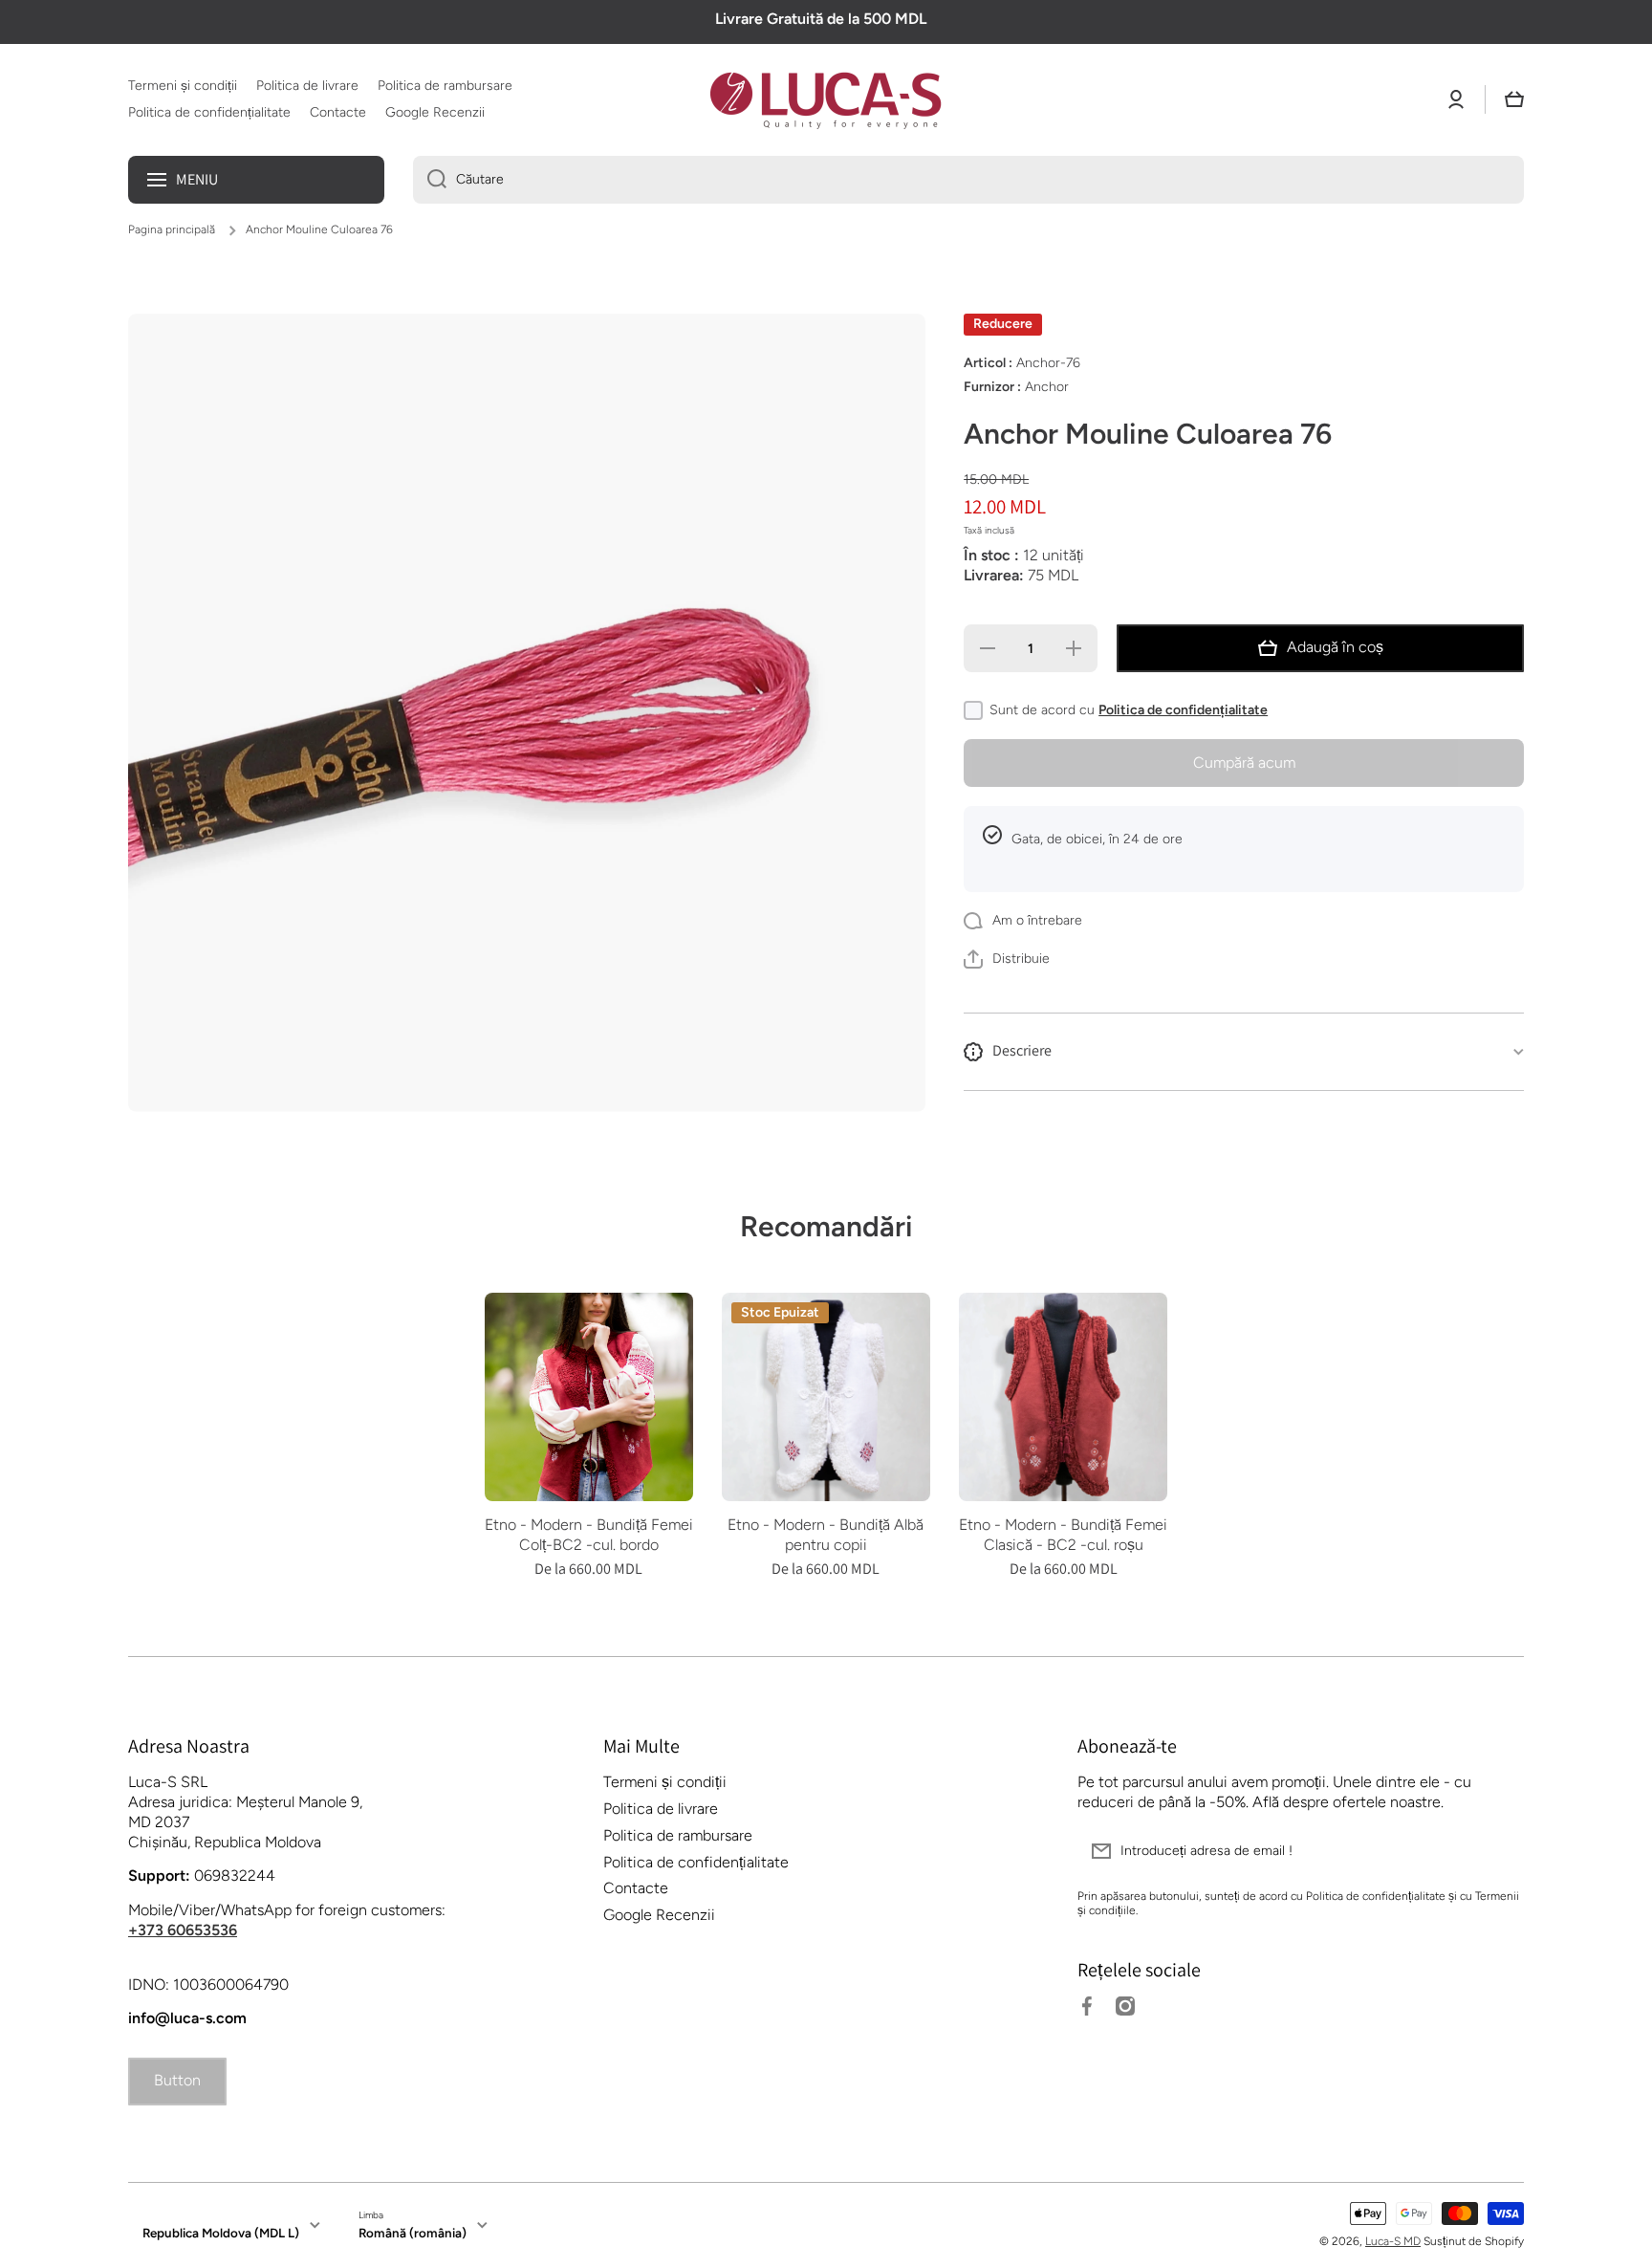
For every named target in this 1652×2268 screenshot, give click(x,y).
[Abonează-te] (1500, 1851)
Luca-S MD (1393, 2241)
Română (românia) (413, 2233)
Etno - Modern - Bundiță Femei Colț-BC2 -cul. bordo (589, 1535)
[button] (1514, 99)
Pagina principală (172, 229)
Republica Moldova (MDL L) (221, 2233)
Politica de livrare (661, 1809)
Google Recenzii (659, 1915)
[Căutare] (430, 180)
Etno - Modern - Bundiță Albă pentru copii (826, 1535)
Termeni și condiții (665, 1782)
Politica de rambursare (678, 1835)
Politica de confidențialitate (1183, 710)
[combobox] (968, 180)
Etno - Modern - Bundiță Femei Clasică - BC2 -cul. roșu (1063, 1535)
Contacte (636, 1888)
